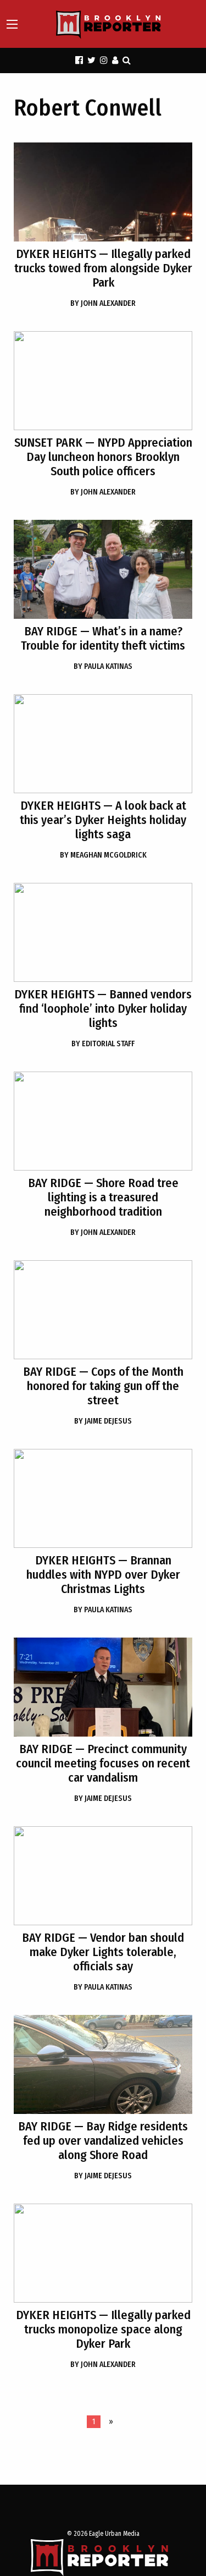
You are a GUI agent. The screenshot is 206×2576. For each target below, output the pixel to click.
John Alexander (103, 303)
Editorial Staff (103, 1044)
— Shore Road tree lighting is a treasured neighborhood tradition (103, 1197)
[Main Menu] (12, 24)
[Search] (127, 60)
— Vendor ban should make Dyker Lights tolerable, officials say (103, 1952)
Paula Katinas (103, 666)
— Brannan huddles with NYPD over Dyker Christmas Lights (103, 1575)
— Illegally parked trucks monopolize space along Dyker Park (103, 2329)
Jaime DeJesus (103, 1421)
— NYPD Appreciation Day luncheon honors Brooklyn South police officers (103, 457)
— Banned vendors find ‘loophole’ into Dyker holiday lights (103, 1009)
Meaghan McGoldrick (103, 855)
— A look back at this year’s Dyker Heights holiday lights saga (103, 820)
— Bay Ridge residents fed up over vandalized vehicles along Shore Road (103, 2141)
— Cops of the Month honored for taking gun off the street (103, 1386)
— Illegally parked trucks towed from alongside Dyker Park (103, 268)
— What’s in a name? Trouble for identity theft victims (103, 638)
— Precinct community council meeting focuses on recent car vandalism (103, 1763)
